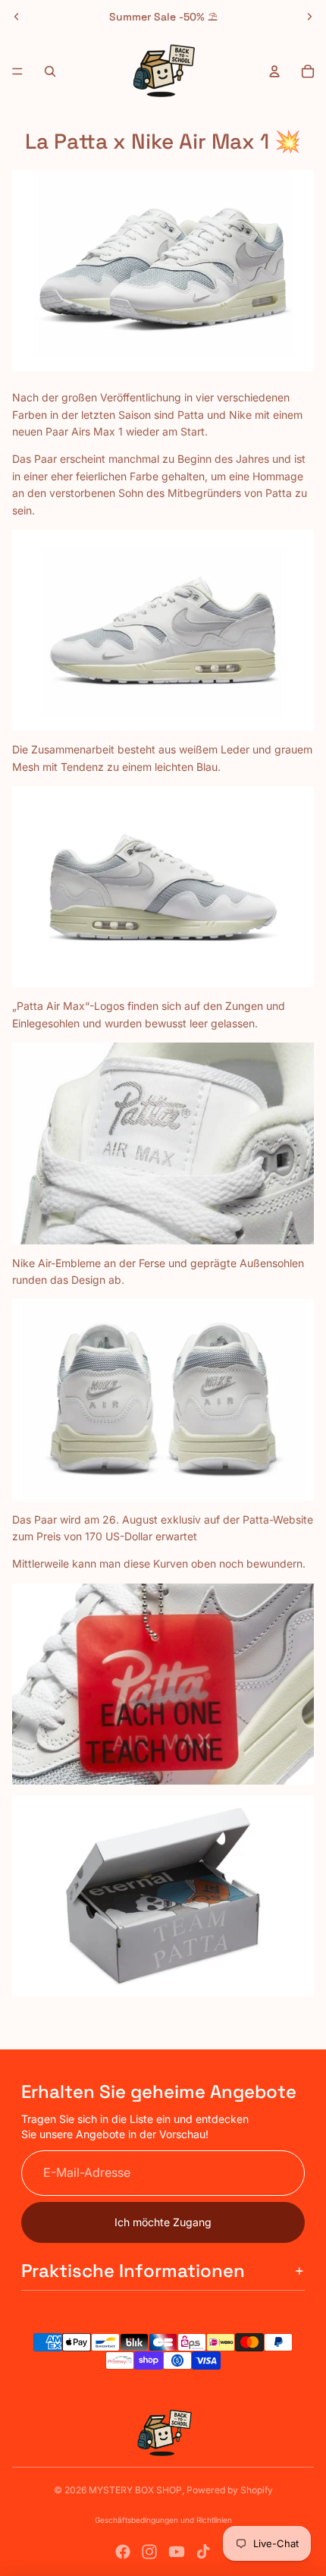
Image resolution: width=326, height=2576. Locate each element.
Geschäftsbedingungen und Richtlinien (163, 2520)
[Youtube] (177, 2552)
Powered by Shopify (230, 2490)
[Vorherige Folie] (17, 17)
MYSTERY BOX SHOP (135, 2490)
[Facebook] (123, 2552)
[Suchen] (50, 71)
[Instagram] (149, 2552)
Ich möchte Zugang (163, 2222)
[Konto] (274, 71)
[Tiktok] (203, 2552)
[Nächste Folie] (309, 17)
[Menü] (17, 71)
